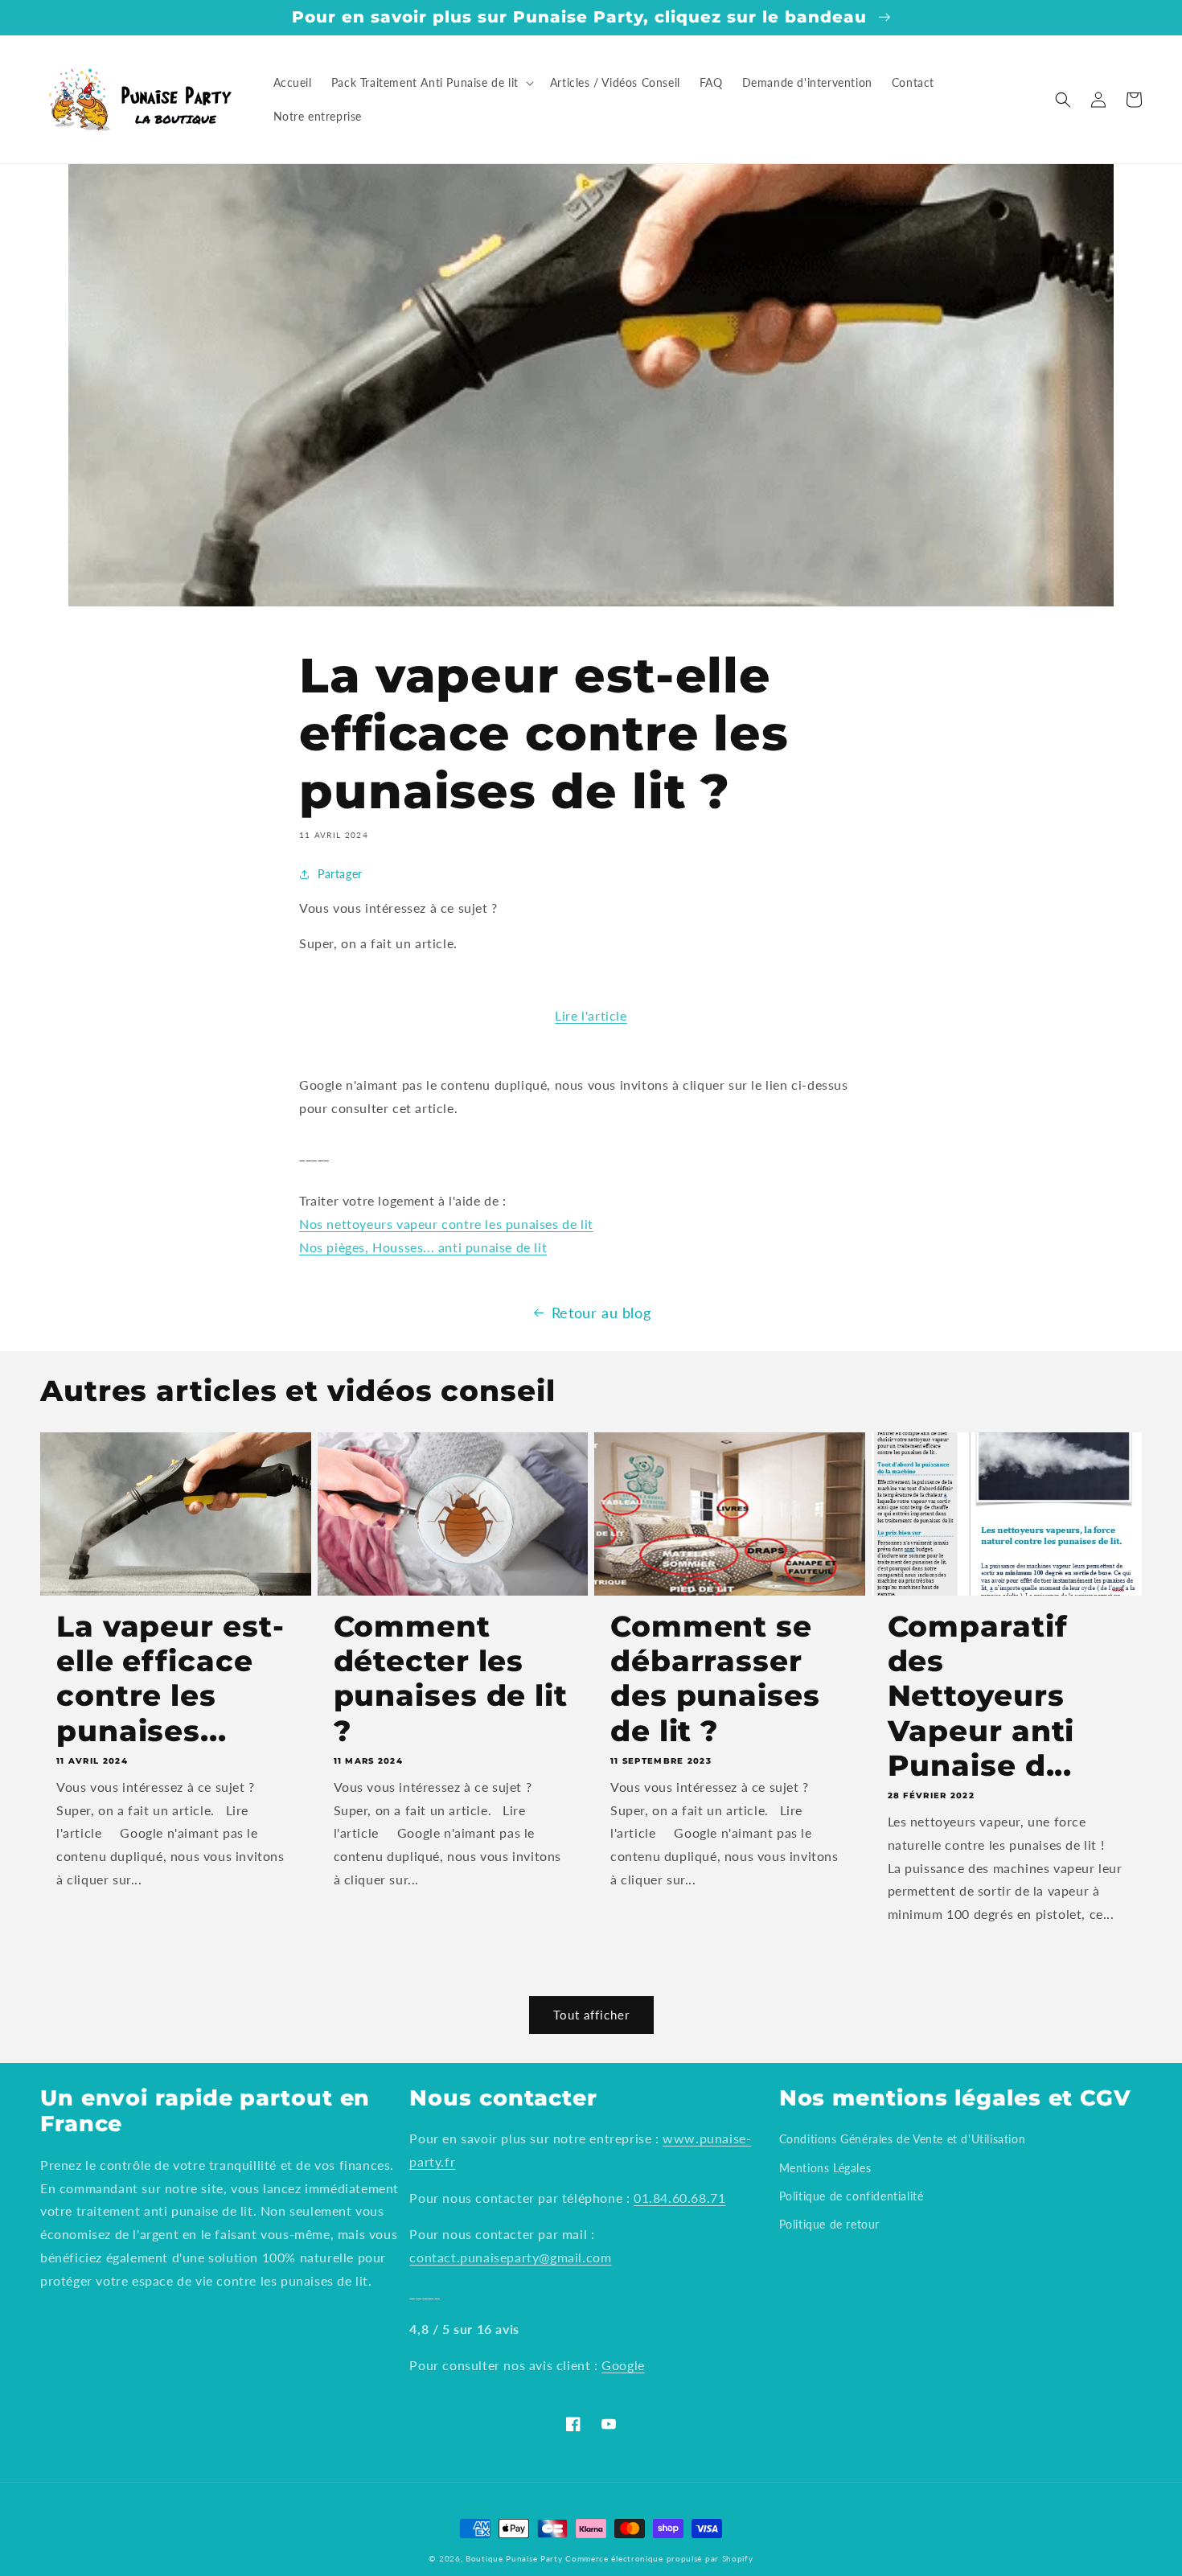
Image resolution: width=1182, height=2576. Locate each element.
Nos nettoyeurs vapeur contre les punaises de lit (446, 1224)
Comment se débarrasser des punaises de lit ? (715, 1679)
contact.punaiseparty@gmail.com (510, 2257)
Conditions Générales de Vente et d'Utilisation (903, 2139)
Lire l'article (591, 1015)
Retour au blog (601, 1313)
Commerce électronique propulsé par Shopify (659, 2558)
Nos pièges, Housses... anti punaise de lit (423, 1247)
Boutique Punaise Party (514, 2558)
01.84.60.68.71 (679, 2198)
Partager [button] (340, 874)
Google (623, 2365)
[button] (431, 83)
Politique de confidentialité (852, 2196)
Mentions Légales (825, 2168)
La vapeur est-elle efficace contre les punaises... (170, 1679)
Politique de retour (829, 2224)
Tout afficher (591, 2015)
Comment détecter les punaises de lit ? (451, 1679)
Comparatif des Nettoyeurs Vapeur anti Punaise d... (981, 1696)
